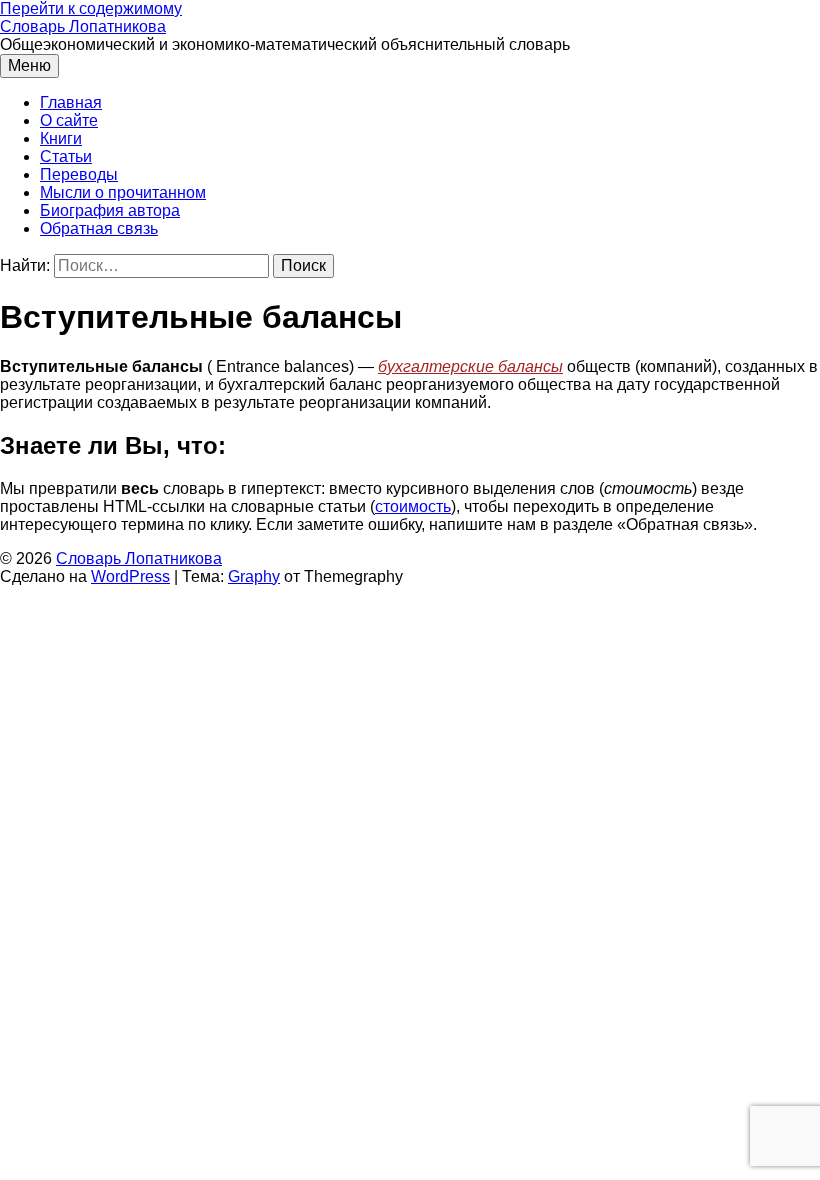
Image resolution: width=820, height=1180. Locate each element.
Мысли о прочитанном (123, 192)
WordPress (130, 576)
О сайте (69, 120)
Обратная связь (99, 228)
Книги (61, 138)
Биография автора (110, 210)
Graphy (254, 576)
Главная (71, 102)
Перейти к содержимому (91, 8)
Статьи (66, 156)
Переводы (79, 174)
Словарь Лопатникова (83, 26)
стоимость (413, 506)
